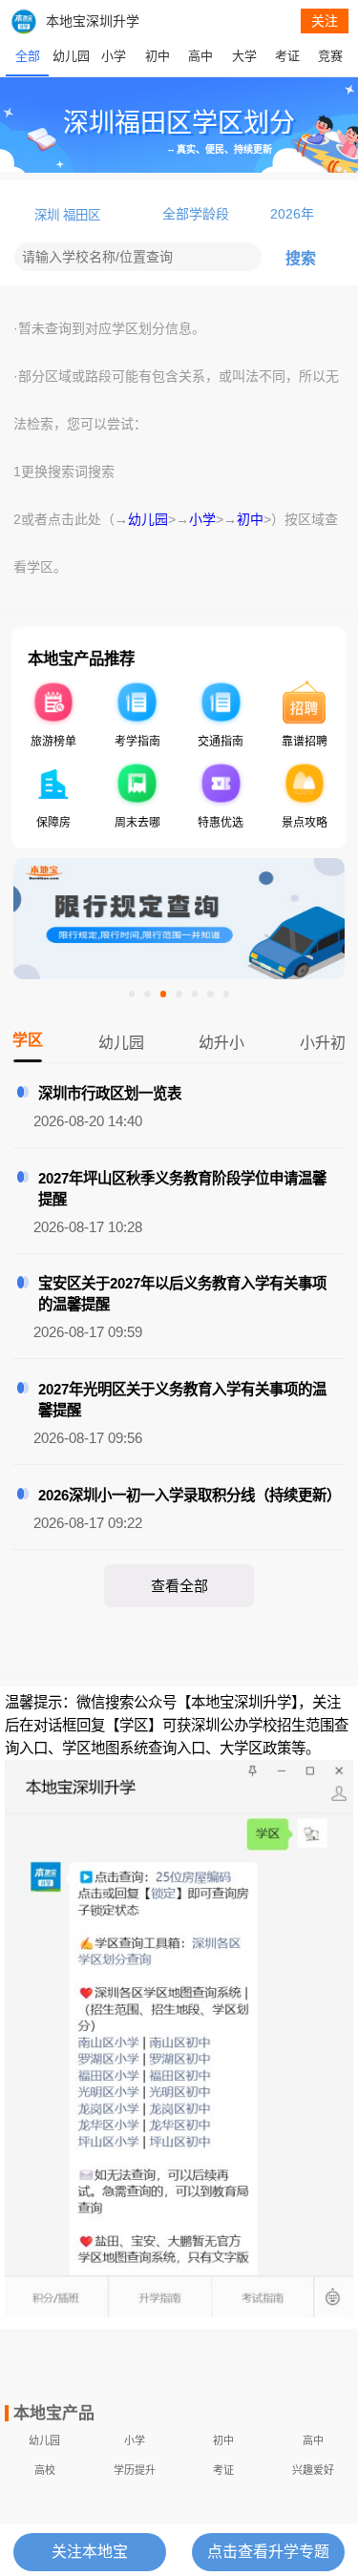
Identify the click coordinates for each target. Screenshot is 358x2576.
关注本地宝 (90, 2552)
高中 (200, 56)
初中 (158, 56)
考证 (287, 56)
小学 (114, 56)
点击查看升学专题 (268, 2552)
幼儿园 (71, 56)
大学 (244, 56)
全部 (28, 56)
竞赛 (330, 56)
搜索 (301, 258)
